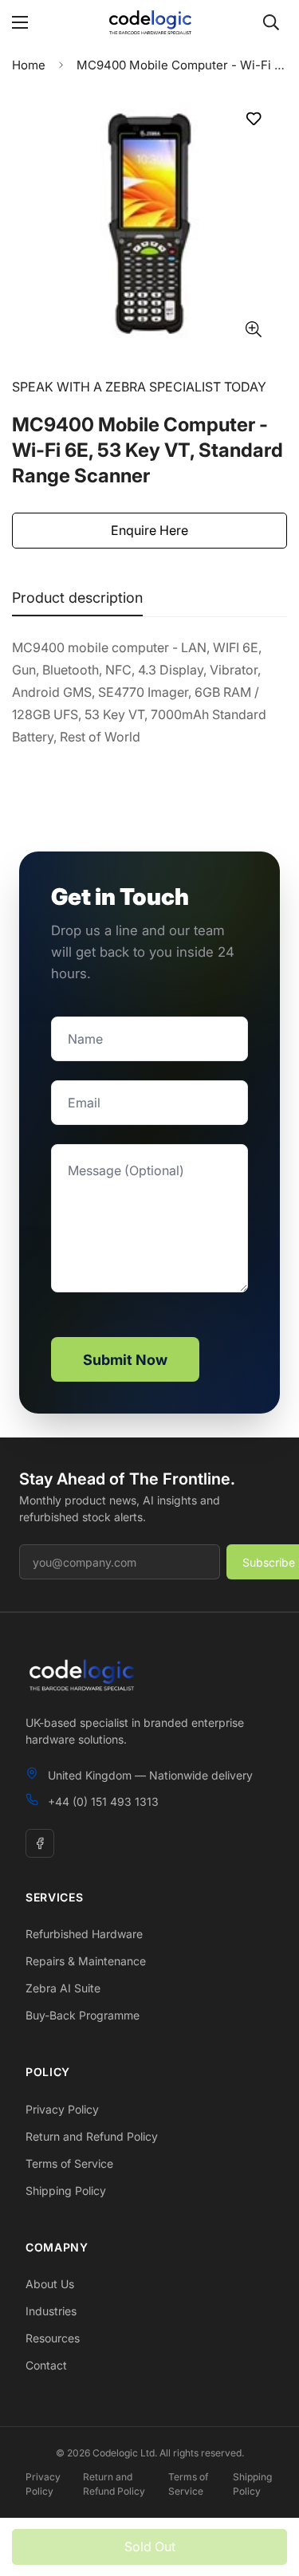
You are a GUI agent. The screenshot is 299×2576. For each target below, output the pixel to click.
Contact (46, 2365)
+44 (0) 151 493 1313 (103, 1801)
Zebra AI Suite (63, 1988)
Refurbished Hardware (84, 1934)
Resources (53, 2338)
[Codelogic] (150, 22)
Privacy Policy (62, 2109)
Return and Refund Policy (92, 2136)
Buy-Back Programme (83, 2015)
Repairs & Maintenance (86, 1961)
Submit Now (125, 1360)
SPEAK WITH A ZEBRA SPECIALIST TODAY (139, 387)
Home (29, 65)
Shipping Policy (66, 2191)
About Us (50, 2284)
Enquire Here (149, 530)
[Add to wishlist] (253, 118)
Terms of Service (69, 2163)
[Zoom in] (253, 329)
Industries (51, 2311)
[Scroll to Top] (270, 2491)
